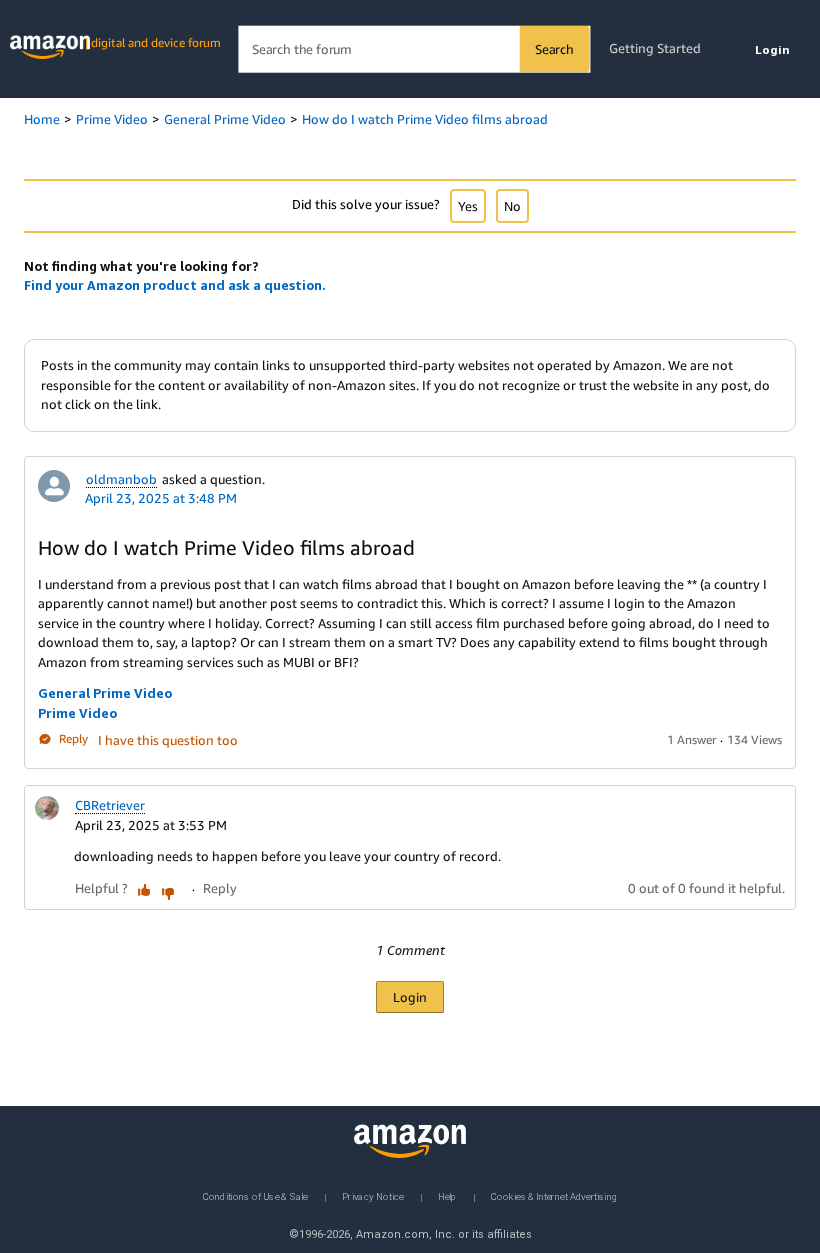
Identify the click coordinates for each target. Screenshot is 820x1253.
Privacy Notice (373, 1195)
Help (447, 1195)
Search (554, 49)
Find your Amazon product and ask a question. (175, 285)
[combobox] (413, 49)
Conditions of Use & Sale (255, 1195)
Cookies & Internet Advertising (554, 1195)
